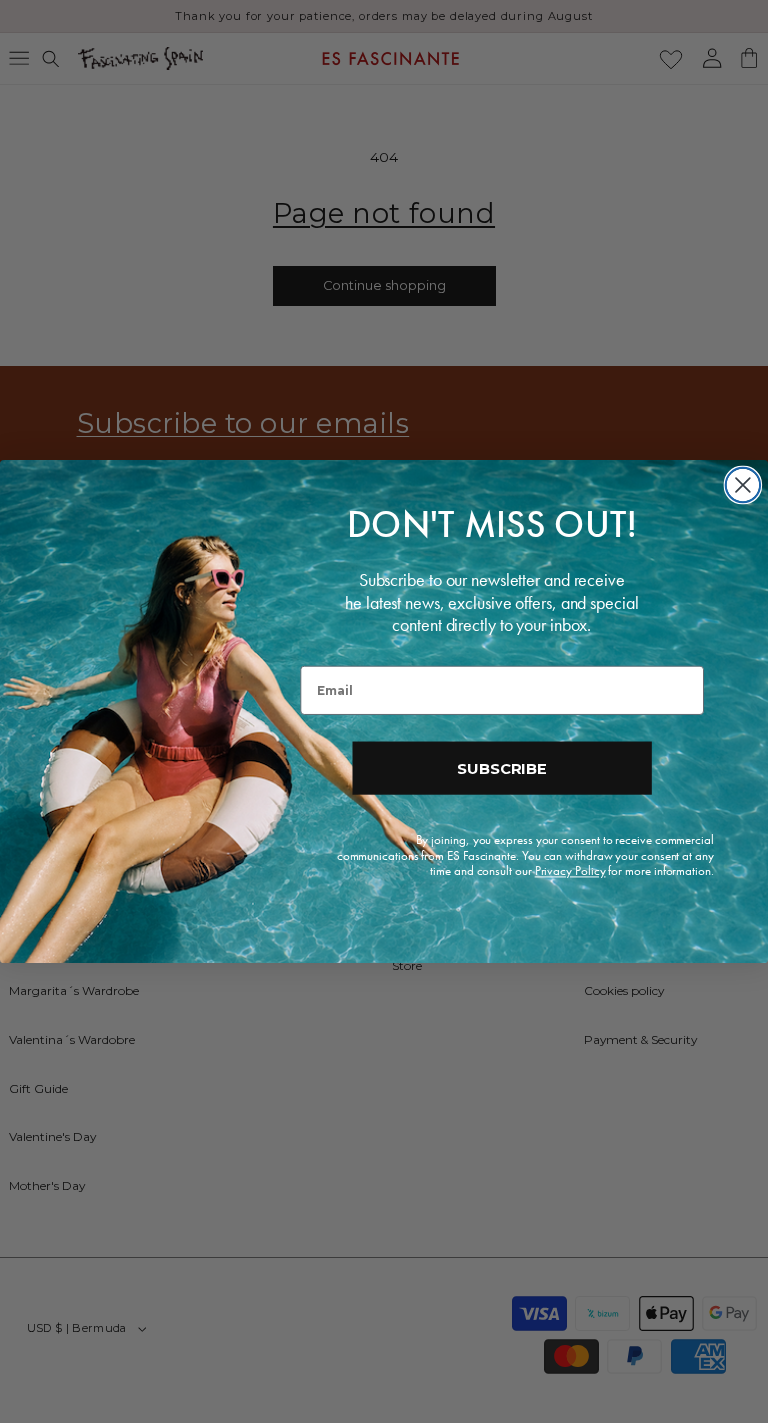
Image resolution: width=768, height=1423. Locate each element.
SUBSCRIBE (502, 768)
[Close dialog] (743, 485)
